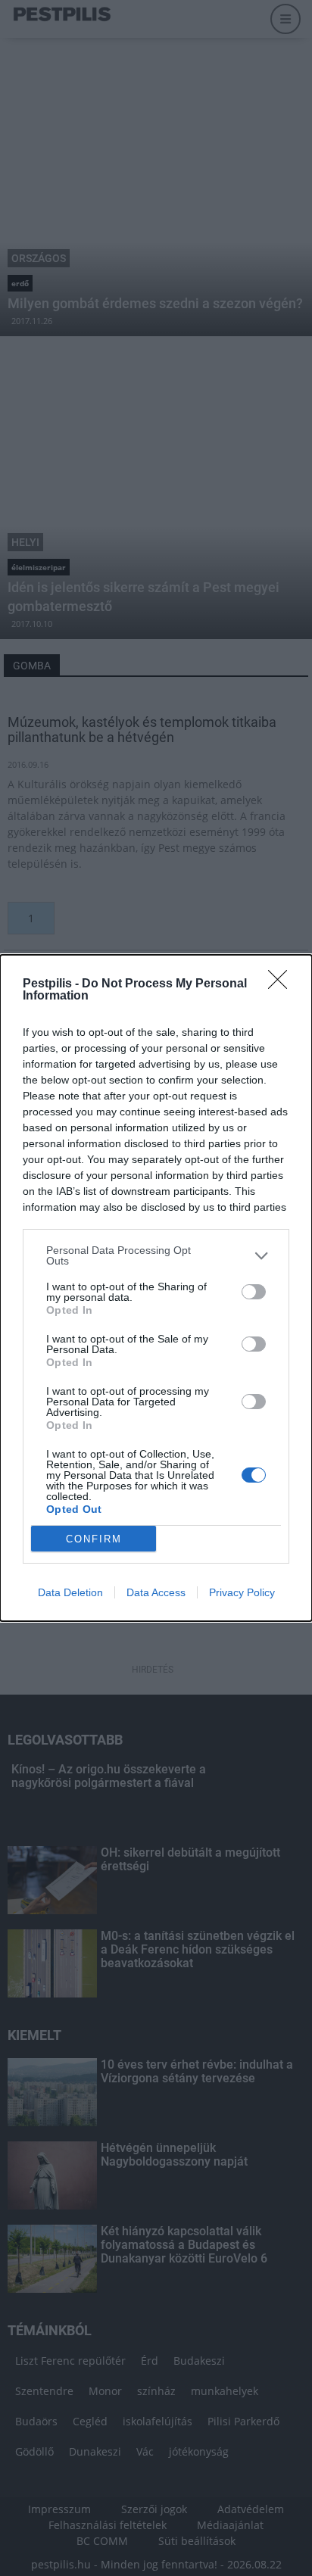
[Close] (282, 984)
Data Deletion (70, 1592)
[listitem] (156, 1255)
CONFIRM (94, 1539)
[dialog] (156, 1288)
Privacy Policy (242, 1592)
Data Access (156, 1592)
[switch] (254, 1292)
